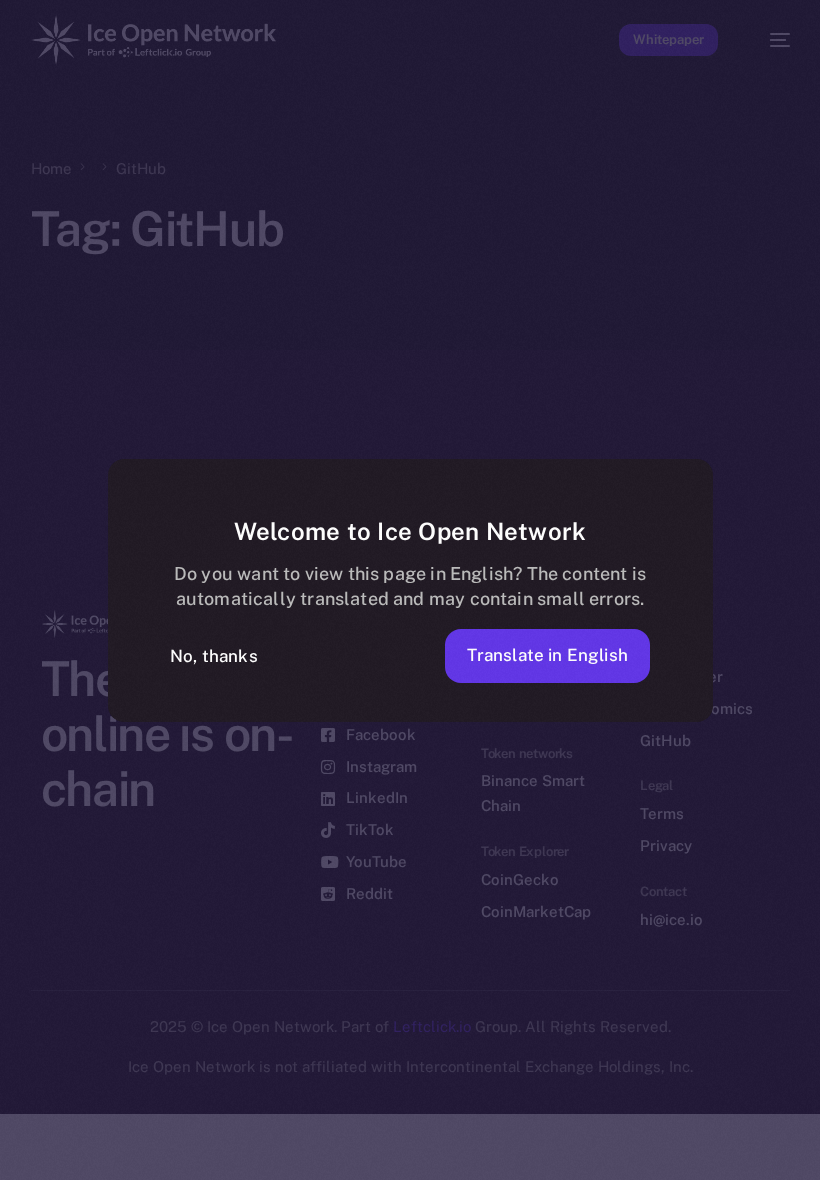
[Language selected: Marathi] (390, 1151)
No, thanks (214, 656)
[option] (10, 1138)
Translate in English (547, 655)
